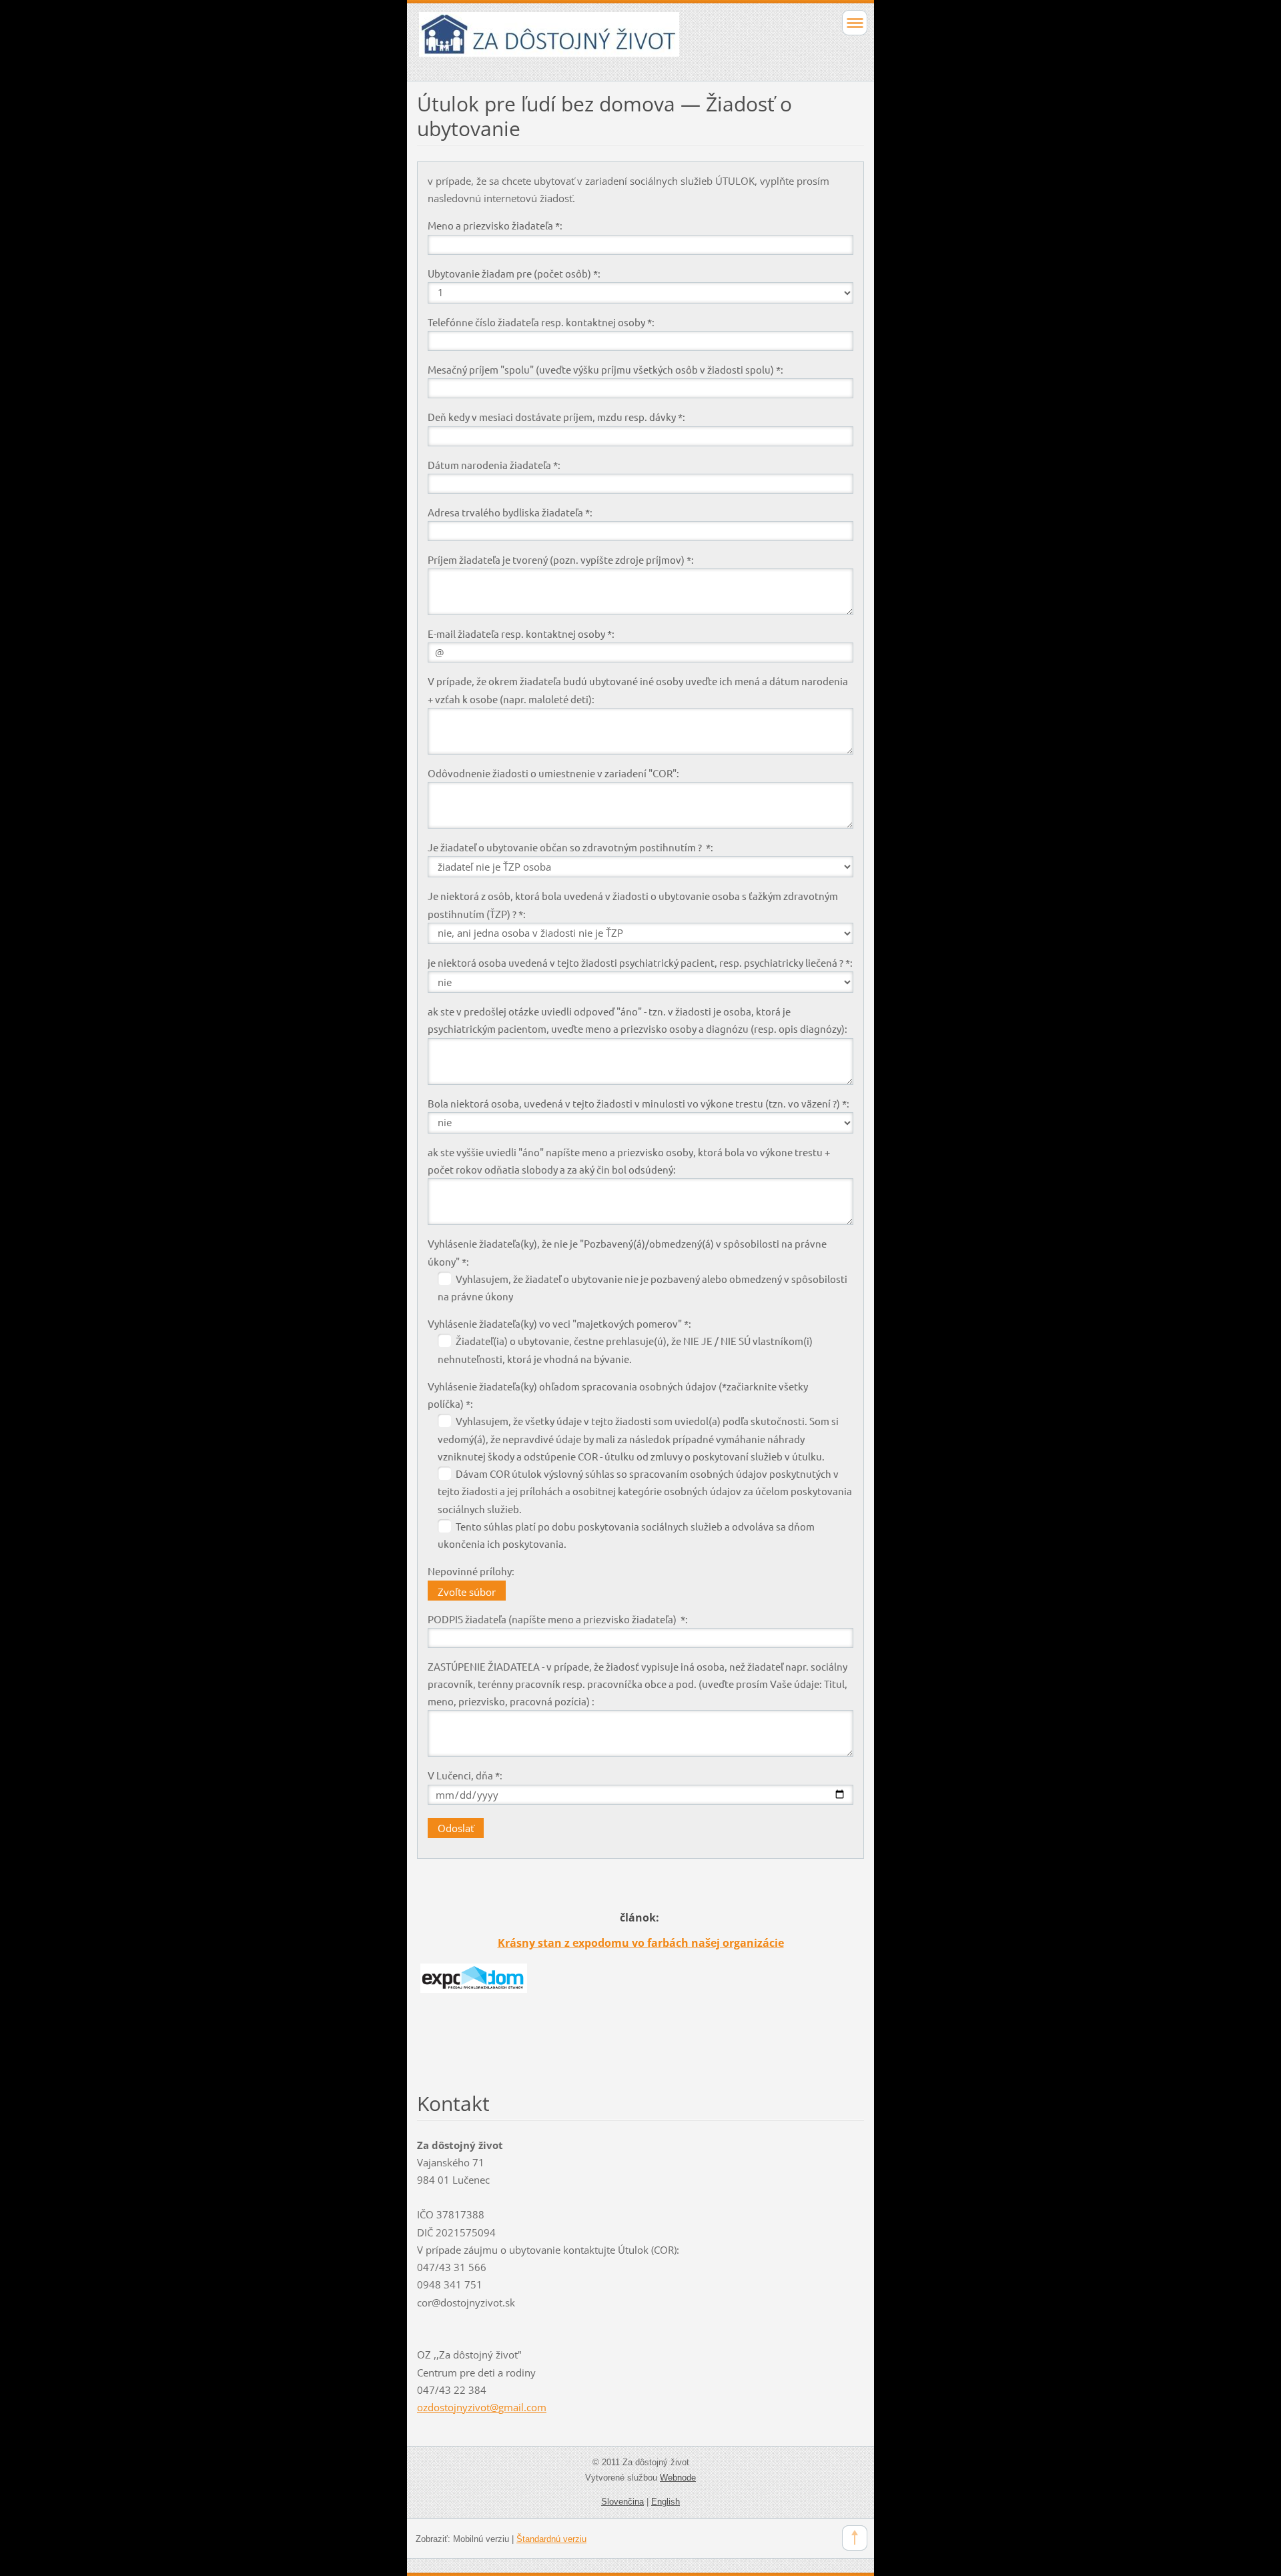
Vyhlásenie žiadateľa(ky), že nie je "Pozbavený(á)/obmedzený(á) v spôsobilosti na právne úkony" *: (627, 1252)
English (666, 2502)
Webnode (678, 2478)
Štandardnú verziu (551, 2539)
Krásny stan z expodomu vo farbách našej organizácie (641, 1943)
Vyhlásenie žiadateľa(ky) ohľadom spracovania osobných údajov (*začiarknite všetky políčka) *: (618, 1395)
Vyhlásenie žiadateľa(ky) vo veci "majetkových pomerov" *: (559, 1323)
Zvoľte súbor (467, 1592)
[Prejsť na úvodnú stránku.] (596, 40)
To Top (855, 2538)
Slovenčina (622, 2502)
